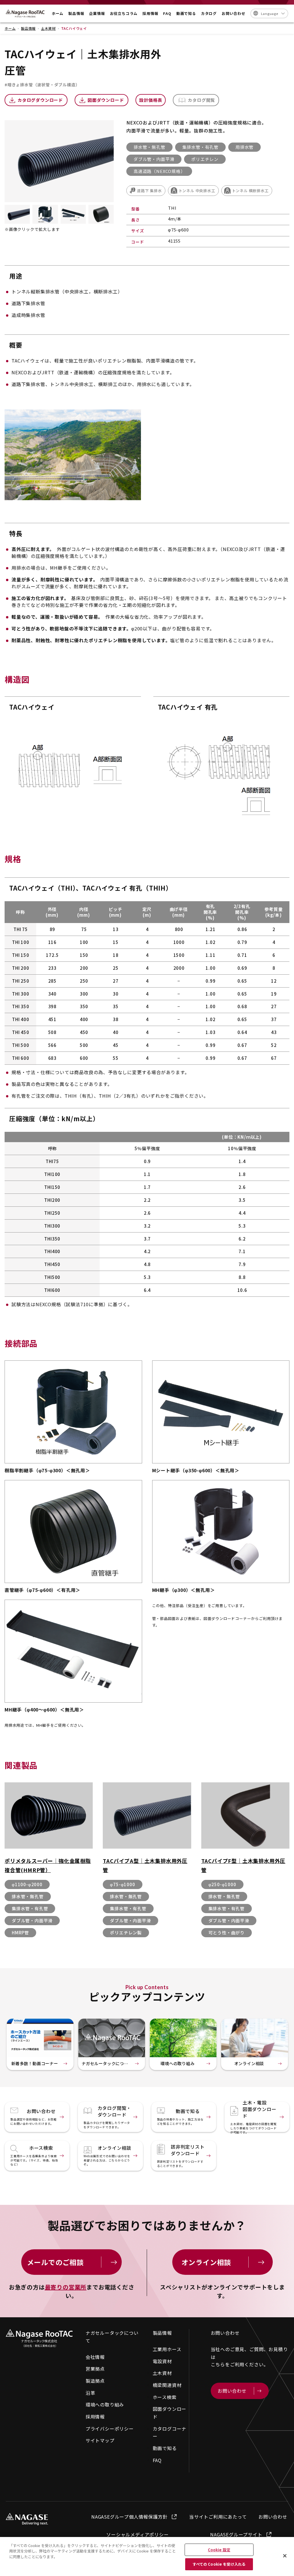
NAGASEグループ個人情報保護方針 (129, 2517)
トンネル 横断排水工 (250, 191)
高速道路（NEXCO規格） (159, 171)
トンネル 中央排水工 (197, 191)
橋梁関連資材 (167, 2385)
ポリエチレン (205, 159)
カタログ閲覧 (201, 100)
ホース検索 (165, 2397)
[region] (147, 2556)
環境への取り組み (105, 2404)
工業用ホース (167, 2349)
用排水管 (244, 147)
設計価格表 (151, 100)
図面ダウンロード (106, 100)
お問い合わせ (273, 2517)
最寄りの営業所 (66, 2287)
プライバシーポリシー (110, 2429)
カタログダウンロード (40, 100)
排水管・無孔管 (149, 147)
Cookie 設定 (219, 2550)
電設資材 (162, 2361)
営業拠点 (95, 2369)
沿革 (90, 2393)
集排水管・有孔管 (200, 147)
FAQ (157, 2460)
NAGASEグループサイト (236, 2534)
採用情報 (95, 2417)
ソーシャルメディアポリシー (137, 2534)
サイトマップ (100, 2440)
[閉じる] (285, 2556)
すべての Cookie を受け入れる (219, 2564)
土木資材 (162, 2373)
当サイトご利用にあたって (218, 2517)
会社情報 (95, 2357)
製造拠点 (95, 2381)
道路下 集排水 (149, 191)
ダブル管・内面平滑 (154, 159)
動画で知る (165, 2448)
